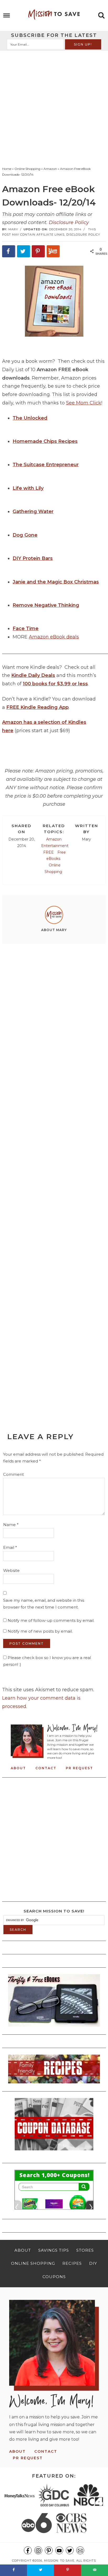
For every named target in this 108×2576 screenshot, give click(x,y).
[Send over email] (94, 2570)
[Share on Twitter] (24, 251)
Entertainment (55, 846)
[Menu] (7, 16)
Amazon (54, 839)
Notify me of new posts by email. (40, 1631)
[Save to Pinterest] (38, 251)
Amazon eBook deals (54, 637)
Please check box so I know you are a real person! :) (47, 1661)
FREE (48, 852)
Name (11, 1525)
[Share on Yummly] (53, 251)
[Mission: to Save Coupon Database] (54, 2152)
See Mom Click (84, 403)
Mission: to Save (54, 14)
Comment (13, 1474)
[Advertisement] (54, 107)
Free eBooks (56, 856)
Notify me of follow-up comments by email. (51, 1620)
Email (10, 1547)
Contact (46, 1768)
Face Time (26, 628)
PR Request (79, 1768)
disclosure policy (83, 235)
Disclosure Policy (69, 222)
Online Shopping (53, 868)
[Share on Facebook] (9, 251)
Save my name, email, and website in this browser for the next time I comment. (44, 1604)
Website (11, 1570)
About (18, 1768)
